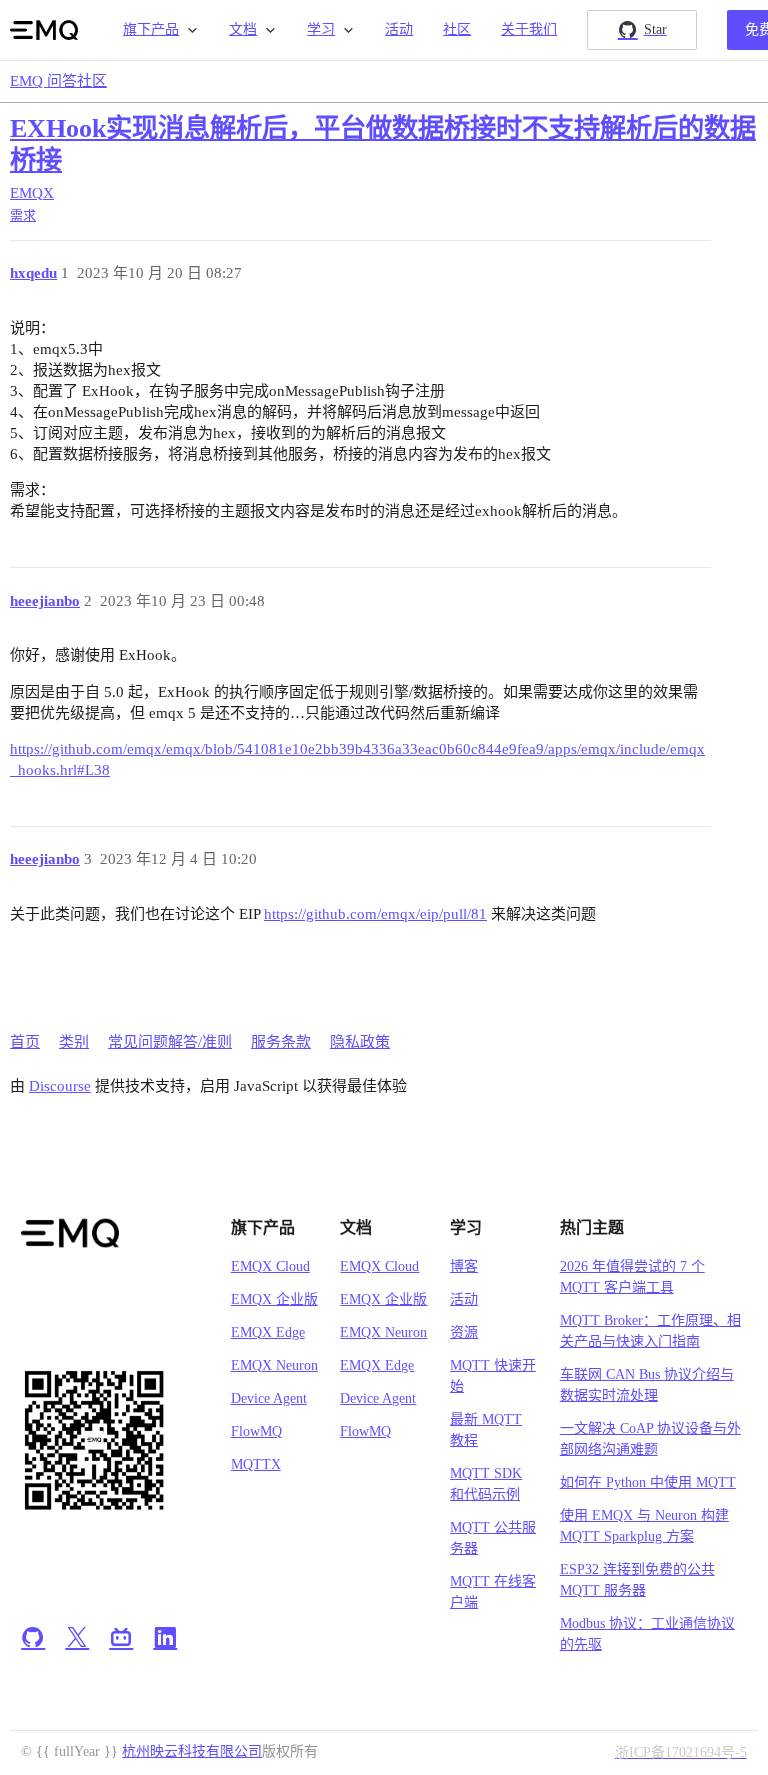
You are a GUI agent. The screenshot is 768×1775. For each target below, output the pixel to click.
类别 (74, 1042)
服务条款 (281, 1042)
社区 (457, 29)
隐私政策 (360, 1042)
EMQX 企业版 (274, 1299)
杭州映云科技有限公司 (192, 1751)
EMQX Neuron (274, 1365)
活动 (399, 29)
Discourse (60, 1086)
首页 (25, 1042)
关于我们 (529, 29)
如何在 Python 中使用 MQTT (648, 1482)
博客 (464, 1266)
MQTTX (256, 1464)
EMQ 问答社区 (58, 81)
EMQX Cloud (270, 1266)
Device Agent (269, 1398)
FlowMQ (256, 1431)
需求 (23, 215)
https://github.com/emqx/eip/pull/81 (375, 914)
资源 (464, 1332)
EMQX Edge (268, 1332)
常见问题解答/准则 (170, 1042)
